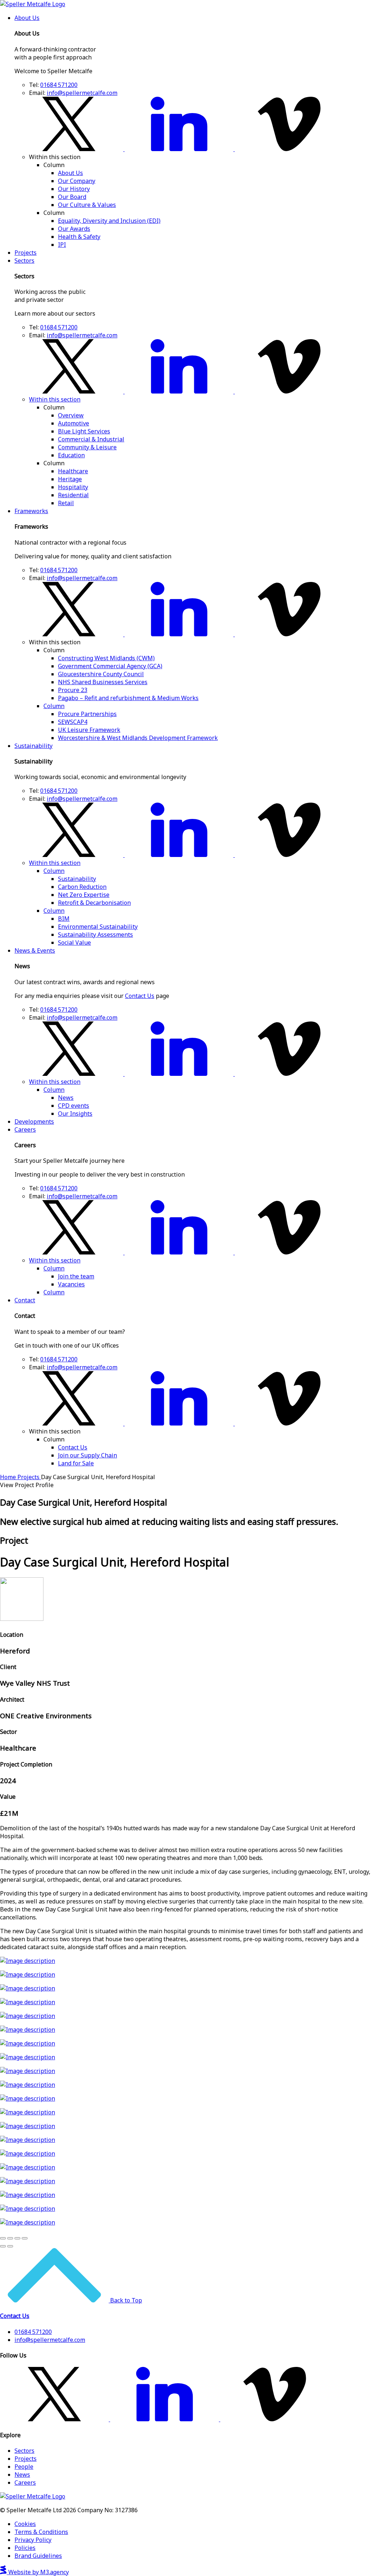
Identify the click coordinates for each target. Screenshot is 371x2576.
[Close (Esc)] (3, 2238)
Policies (25, 2548)
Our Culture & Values (87, 205)
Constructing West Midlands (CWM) (106, 658)
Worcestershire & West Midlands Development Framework (138, 738)
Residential (73, 495)
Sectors (24, 261)
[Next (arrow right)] (10, 2246)
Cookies (25, 2524)
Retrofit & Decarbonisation (94, 903)
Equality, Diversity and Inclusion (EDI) (109, 221)
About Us (27, 18)
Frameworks (31, 511)
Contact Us (140, 996)
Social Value (74, 942)
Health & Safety (79, 237)
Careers (25, 1129)
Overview (71, 415)
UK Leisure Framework (89, 730)
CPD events (74, 1106)
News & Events (35, 950)
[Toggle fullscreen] (17, 2238)
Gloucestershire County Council (101, 674)
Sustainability (34, 746)
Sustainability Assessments (95, 935)
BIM (64, 919)
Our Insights (75, 1114)
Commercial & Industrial (91, 439)
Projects (26, 253)
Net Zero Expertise (84, 895)
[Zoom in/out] (25, 2238)
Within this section (55, 399)
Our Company (77, 181)
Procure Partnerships (87, 714)
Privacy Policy (33, 2540)
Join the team (76, 1276)
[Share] (10, 2238)
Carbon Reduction (82, 887)
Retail (66, 503)
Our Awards (74, 229)
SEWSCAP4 (73, 722)
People (24, 2467)
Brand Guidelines (38, 2556)
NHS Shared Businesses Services (103, 682)
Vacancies (71, 1284)
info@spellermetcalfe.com (82, 93)
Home (9, 1477)
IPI (62, 245)
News (66, 1098)
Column (54, 706)
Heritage (70, 479)
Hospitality (73, 487)
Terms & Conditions (41, 2532)
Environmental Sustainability (98, 927)
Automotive (74, 423)
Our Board (72, 197)
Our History (74, 189)
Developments (34, 1121)
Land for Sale (76, 1463)
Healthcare (73, 471)
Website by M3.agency (38, 2572)
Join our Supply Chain (87, 1455)
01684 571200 (59, 85)
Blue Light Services (84, 431)
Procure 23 (73, 690)
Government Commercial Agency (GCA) (110, 666)
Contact (25, 1300)
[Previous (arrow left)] (3, 2246)
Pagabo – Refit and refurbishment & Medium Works (128, 698)
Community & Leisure (87, 447)
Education (71, 455)
